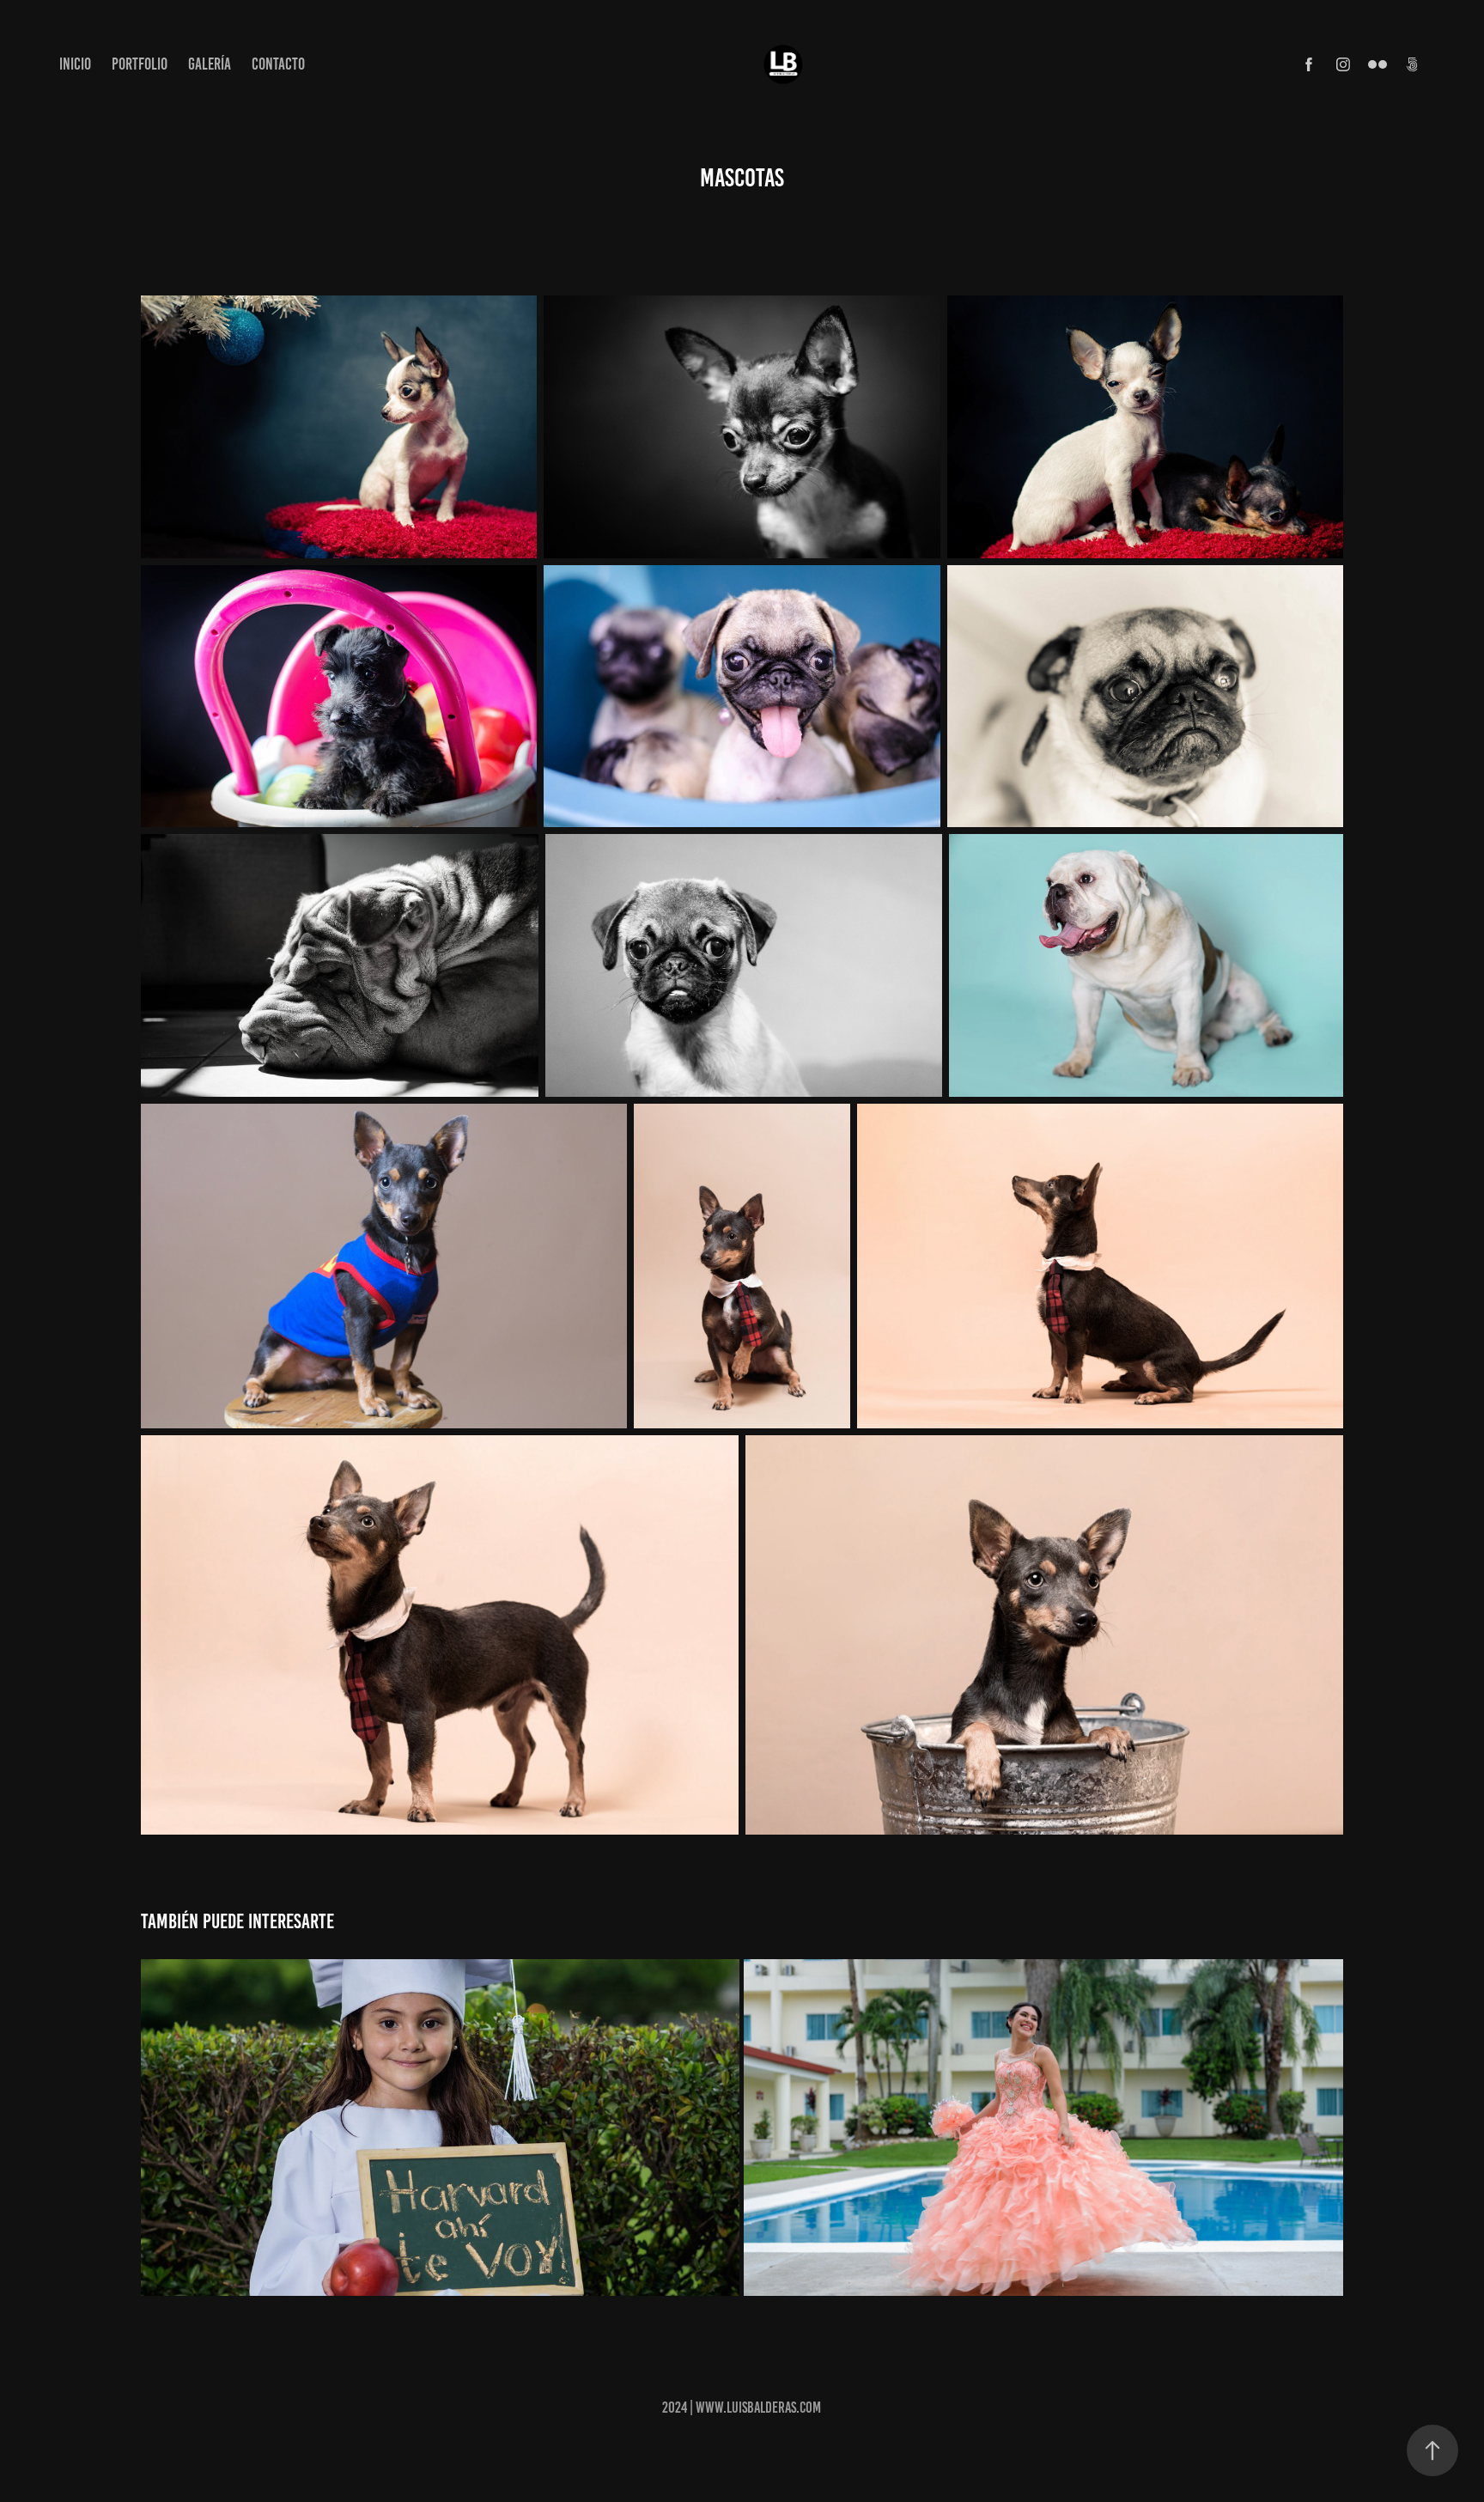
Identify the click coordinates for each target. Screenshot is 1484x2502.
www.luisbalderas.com (758, 2408)
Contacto (278, 64)
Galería (210, 64)
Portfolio (140, 64)
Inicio (75, 64)
